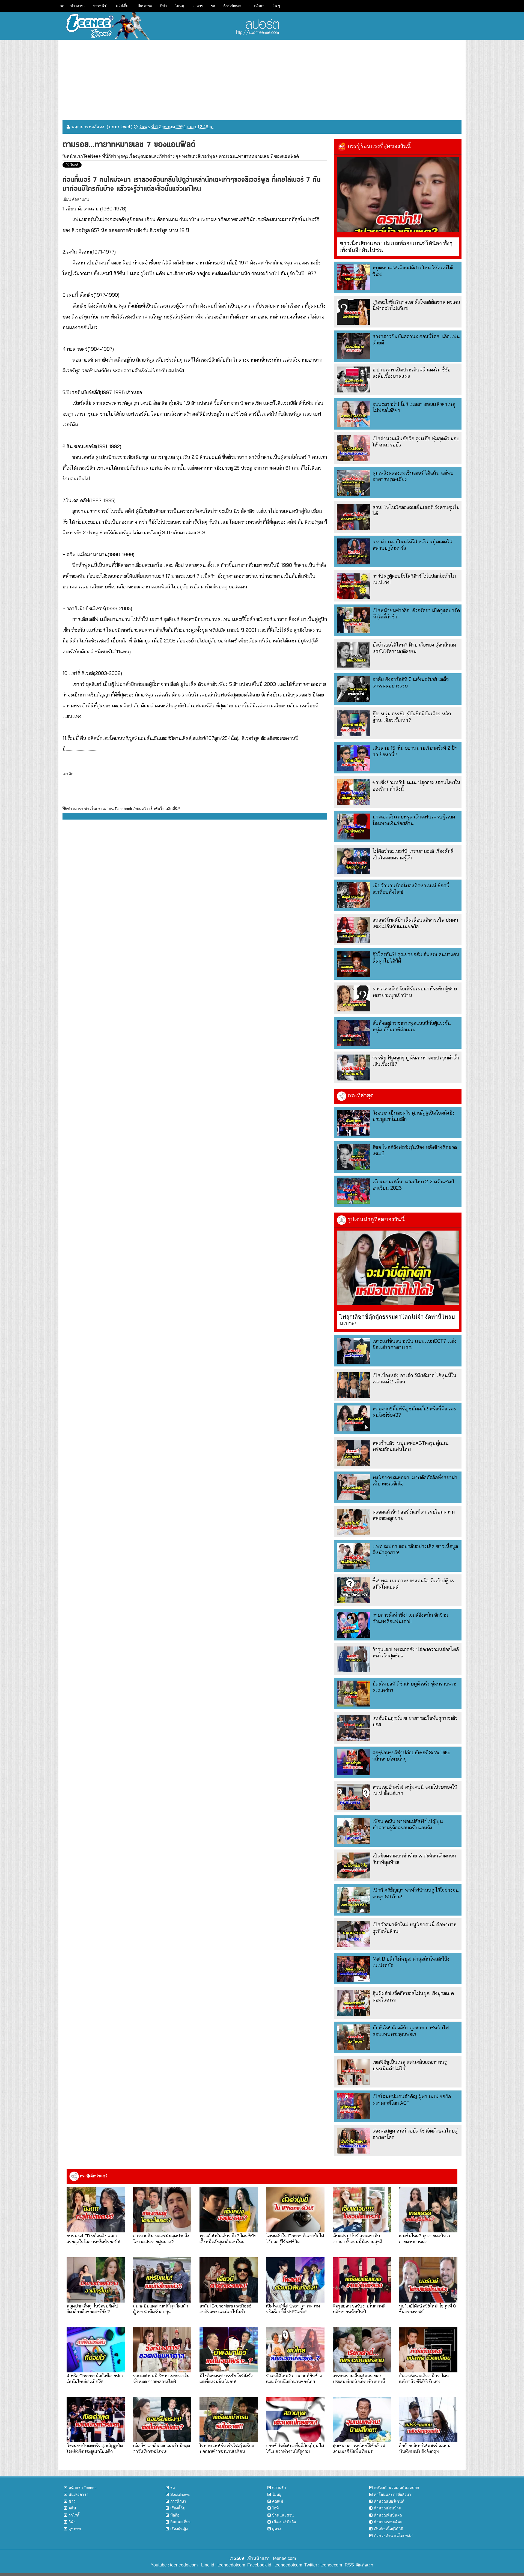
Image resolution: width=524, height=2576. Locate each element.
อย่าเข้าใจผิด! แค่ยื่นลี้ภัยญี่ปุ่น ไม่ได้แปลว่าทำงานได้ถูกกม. (295, 2448)
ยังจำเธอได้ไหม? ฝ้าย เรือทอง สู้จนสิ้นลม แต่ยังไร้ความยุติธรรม (414, 648)
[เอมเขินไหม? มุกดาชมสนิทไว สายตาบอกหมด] (428, 2210)
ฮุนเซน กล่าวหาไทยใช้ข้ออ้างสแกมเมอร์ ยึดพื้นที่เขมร (359, 2448)
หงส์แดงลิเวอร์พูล (199, 156)
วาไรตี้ (74, 2515)
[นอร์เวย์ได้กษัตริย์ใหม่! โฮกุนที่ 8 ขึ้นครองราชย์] (428, 2280)
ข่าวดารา (78, 6)
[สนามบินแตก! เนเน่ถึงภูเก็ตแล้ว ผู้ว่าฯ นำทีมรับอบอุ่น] (162, 2280)
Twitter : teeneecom (322, 2565)
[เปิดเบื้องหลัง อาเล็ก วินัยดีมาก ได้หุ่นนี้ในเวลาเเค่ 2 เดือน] (354, 1385)
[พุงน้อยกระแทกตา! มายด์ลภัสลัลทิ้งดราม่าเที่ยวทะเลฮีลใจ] (354, 1487)
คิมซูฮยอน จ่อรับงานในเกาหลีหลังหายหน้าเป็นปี (359, 2309)
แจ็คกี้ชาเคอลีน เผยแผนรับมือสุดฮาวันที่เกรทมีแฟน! (162, 2448)
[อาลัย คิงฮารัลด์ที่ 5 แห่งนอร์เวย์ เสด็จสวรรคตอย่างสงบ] (354, 689)
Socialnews (232, 6)
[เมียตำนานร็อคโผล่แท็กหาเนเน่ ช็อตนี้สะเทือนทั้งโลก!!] (354, 895)
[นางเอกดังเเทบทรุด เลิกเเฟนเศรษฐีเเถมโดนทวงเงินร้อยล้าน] (354, 827)
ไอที (275, 2508)
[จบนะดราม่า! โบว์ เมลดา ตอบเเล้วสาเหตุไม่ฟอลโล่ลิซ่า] (354, 414)
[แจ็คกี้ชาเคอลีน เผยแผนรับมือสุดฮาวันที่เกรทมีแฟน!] (162, 2420)
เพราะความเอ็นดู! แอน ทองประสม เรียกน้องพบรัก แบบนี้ (359, 2378)
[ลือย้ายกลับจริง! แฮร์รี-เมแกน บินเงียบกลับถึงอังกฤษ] (428, 2420)
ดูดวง (277, 2529)
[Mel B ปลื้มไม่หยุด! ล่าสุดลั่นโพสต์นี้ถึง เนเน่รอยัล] (354, 1969)
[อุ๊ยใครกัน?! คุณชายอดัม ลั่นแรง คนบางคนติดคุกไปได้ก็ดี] (354, 964)
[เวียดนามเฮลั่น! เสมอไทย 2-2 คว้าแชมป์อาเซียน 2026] (354, 1191)
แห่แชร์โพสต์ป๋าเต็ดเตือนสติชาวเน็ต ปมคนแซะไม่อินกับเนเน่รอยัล (415, 923)
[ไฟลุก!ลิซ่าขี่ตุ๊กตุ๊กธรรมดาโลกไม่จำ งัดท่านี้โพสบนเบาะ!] (398, 1268)
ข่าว (72, 2501)
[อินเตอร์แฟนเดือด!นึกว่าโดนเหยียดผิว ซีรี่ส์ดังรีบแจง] (428, 2350)
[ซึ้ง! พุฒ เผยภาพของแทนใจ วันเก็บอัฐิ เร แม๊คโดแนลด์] (354, 1590)
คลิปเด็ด (122, 6)
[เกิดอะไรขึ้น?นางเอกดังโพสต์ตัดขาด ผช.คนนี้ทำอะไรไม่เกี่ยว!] (354, 312)
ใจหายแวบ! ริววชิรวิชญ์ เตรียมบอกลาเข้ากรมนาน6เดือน (227, 2448)
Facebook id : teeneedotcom (274, 2565)
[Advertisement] (262, 78)
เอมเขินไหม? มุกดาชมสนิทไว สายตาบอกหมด (425, 2238)
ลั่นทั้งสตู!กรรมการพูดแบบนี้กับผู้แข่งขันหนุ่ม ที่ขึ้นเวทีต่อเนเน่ (412, 1026)
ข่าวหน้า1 (100, 6)
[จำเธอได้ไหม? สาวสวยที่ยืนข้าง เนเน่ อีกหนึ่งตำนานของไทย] (295, 2350)
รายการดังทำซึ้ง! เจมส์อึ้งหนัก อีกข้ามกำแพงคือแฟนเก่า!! (410, 1618)
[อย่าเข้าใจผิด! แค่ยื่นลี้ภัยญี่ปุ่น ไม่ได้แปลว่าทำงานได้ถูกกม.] (295, 2420)
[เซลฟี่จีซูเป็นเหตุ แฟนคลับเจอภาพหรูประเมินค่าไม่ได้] (354, 2072)
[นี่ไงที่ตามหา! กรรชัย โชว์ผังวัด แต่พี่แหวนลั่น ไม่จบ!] (229, 2350)
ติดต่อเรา (364, 2565)
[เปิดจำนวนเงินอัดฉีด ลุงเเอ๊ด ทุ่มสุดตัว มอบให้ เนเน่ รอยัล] (354, 448)
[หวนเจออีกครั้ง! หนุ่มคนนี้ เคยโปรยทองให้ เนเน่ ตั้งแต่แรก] (354, 1797)
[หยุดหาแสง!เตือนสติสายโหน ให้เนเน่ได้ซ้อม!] (354, 277)
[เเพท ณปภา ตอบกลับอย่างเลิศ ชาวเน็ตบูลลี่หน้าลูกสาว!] (354, 1556)
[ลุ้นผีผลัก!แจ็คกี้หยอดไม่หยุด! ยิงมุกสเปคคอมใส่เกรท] (354, 2003)
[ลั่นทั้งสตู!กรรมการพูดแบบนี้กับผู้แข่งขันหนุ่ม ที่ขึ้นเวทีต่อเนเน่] (354, 1033)
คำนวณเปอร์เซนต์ (389, 2501)
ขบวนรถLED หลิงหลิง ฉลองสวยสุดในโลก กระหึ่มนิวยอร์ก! (93, 2238)
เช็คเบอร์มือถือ (284, 2522)
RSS (349, 2565)
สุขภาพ (75, 2529)
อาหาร (198, 6)
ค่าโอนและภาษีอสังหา (392, 2494)
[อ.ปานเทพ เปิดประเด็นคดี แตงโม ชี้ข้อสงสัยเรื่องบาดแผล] (354, 379)
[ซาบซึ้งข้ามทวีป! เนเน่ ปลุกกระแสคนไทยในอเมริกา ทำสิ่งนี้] (354, 792)
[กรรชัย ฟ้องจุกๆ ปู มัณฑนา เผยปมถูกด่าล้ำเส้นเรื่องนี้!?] (354, 1067)
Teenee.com (284, 2558)
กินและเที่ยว (180, 2522)
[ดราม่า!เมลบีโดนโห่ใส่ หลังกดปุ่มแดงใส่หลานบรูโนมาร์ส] (354, 551)
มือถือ (175, 2515)
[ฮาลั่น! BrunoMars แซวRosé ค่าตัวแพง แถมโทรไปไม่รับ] (229, 2280)
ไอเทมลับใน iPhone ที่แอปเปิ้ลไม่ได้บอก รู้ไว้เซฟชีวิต (295, 2238)
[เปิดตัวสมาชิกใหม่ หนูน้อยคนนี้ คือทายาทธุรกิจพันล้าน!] (354, 1934)
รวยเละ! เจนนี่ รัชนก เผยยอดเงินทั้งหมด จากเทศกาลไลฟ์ (161, 2378)
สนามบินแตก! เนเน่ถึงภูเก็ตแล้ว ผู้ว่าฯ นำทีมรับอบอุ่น (161, 2309)
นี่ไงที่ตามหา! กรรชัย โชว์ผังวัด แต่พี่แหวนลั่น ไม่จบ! (226, 2378)
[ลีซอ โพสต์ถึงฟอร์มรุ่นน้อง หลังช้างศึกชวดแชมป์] (354, 1157)
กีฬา (163, 6)
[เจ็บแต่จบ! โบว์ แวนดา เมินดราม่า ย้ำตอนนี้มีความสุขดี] (362, 2210)
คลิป (72, 2508)
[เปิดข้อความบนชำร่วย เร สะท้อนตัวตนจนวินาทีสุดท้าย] (354, 1865)
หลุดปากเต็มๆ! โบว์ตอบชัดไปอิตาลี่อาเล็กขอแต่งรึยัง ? (92, 2309)
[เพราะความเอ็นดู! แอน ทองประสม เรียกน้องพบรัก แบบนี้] (362, 2350)
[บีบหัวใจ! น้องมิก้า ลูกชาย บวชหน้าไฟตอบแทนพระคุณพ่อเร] (354, 2037)
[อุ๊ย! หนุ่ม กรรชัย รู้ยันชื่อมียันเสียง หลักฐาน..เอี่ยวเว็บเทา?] (354, 723)
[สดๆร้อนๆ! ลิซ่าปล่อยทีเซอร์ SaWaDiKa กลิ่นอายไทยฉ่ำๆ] (354, 1762)
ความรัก (279, 2488)
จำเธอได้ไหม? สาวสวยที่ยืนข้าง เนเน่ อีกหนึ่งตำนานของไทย (294, 2378)
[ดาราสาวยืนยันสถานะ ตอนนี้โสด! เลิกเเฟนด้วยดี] (354, 346)
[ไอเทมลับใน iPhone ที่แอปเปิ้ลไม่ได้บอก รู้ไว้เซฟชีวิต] (295, 2210)
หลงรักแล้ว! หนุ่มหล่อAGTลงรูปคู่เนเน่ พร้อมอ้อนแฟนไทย (411, 1446)
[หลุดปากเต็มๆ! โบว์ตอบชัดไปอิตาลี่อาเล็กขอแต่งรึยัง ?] (96, 2280)
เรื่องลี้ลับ (178, 2508)
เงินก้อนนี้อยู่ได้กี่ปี (388, 2529)
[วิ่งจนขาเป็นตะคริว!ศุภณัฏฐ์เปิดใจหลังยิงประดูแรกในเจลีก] (354, 1123)
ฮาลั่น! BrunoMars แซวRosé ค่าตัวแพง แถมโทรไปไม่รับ (225, 2309)
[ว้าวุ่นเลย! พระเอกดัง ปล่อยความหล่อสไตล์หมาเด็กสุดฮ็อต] (354, 1659)
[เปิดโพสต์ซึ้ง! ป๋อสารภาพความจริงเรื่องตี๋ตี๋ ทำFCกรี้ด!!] (295, 2280)
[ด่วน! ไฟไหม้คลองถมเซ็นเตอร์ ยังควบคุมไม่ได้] (354, 517)
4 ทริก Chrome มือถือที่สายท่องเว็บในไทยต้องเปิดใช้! (95, 2378)
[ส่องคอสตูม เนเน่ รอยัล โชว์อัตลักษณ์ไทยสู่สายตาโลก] (354, 2141)
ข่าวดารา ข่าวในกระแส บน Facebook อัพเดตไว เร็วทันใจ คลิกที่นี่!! (123, 809)
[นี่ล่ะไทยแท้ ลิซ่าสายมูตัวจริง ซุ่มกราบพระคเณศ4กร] (354, 1694)
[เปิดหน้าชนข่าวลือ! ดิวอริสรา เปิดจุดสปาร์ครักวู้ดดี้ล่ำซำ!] (354, 620)
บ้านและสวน (283, 2515)
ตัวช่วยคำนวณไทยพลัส (393, 2536)
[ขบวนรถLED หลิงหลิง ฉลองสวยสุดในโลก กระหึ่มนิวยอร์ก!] (96, 2210)
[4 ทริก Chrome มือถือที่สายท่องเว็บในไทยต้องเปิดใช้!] (96, 2350)
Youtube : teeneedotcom (174, 2565)
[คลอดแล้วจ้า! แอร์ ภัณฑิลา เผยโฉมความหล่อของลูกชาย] (354, 1522)
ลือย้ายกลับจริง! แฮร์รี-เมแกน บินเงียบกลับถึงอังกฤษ (425, 2448)
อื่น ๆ (276, 6)
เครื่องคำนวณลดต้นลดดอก (396, 2488)
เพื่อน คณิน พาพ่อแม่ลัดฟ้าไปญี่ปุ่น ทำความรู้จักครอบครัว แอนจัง (408, 1824)
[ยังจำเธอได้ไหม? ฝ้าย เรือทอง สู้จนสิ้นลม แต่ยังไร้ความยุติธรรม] (354, 655)
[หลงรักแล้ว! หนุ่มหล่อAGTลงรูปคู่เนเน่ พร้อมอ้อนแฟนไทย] (354, 1453)
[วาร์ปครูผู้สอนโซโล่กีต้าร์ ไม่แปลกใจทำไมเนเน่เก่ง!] (354, 586)
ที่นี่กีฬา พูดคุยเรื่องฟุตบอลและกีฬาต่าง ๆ (140, 156)
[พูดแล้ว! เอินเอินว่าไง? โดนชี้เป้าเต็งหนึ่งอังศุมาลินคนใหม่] (229, 2210)
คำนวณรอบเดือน (388, 2522)
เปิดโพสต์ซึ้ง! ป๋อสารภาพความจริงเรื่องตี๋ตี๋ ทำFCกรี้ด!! (293, 2309)
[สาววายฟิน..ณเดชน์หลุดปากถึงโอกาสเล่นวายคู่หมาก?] (162, 2210)
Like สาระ (144, 6)
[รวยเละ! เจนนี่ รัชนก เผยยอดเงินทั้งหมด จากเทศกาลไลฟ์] (162, 2350)
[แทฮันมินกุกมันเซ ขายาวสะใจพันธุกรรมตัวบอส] (354, 1728)
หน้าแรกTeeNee (82, 156)
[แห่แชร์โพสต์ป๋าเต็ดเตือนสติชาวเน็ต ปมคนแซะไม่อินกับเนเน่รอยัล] (354, 930)
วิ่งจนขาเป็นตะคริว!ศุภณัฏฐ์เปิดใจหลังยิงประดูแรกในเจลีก (95, 2448)
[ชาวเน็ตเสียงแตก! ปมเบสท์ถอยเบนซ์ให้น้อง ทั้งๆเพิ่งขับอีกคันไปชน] (398, 195)
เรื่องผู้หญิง (179, 2529)
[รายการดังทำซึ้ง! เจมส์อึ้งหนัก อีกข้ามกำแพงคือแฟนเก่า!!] (354, 1625)
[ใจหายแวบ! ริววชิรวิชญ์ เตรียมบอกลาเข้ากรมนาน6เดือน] (229, 2420)
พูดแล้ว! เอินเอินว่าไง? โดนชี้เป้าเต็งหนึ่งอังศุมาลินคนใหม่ (228, 2238)
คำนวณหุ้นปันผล (388, 2515)
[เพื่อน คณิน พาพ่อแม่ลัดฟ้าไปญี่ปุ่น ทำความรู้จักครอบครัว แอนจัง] (354, 1831)
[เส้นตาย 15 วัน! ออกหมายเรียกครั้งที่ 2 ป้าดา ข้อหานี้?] (354, 758)
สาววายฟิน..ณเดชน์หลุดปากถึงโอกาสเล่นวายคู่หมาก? (161, 2238)
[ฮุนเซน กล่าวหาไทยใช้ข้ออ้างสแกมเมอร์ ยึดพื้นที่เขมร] (362, 2420)
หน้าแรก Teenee (83, 2488)
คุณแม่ (278, 2501)
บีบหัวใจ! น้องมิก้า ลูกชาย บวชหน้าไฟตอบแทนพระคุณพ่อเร (411, 2031)
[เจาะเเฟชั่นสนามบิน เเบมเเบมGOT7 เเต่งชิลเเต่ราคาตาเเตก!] (354, 1351)
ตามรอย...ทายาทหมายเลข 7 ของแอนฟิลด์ (259, 156)
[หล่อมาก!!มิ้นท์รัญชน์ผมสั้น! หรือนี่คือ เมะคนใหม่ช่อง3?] (354, 1418)
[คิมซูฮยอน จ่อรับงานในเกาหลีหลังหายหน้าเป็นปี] (362, 2280)
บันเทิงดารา (78, 2494)
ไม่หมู (180, 6)
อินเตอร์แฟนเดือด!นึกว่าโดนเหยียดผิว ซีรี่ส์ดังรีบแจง (424, 2378)
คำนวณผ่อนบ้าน (388, 2508)
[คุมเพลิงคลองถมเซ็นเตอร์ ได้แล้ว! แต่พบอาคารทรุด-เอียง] (354, 483)
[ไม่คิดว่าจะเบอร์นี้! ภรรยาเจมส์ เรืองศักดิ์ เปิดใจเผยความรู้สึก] (354, 861)
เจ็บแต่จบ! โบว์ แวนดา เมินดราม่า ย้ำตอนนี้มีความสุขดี (357, 2238)
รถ (213, 6)
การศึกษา (257, 6)
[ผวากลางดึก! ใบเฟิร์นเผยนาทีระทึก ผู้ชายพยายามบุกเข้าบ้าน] (354, 998)
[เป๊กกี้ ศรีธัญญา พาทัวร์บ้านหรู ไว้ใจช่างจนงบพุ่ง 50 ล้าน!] (354, 1900)
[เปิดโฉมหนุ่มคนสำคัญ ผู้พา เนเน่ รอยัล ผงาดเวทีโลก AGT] (354, 2106)
